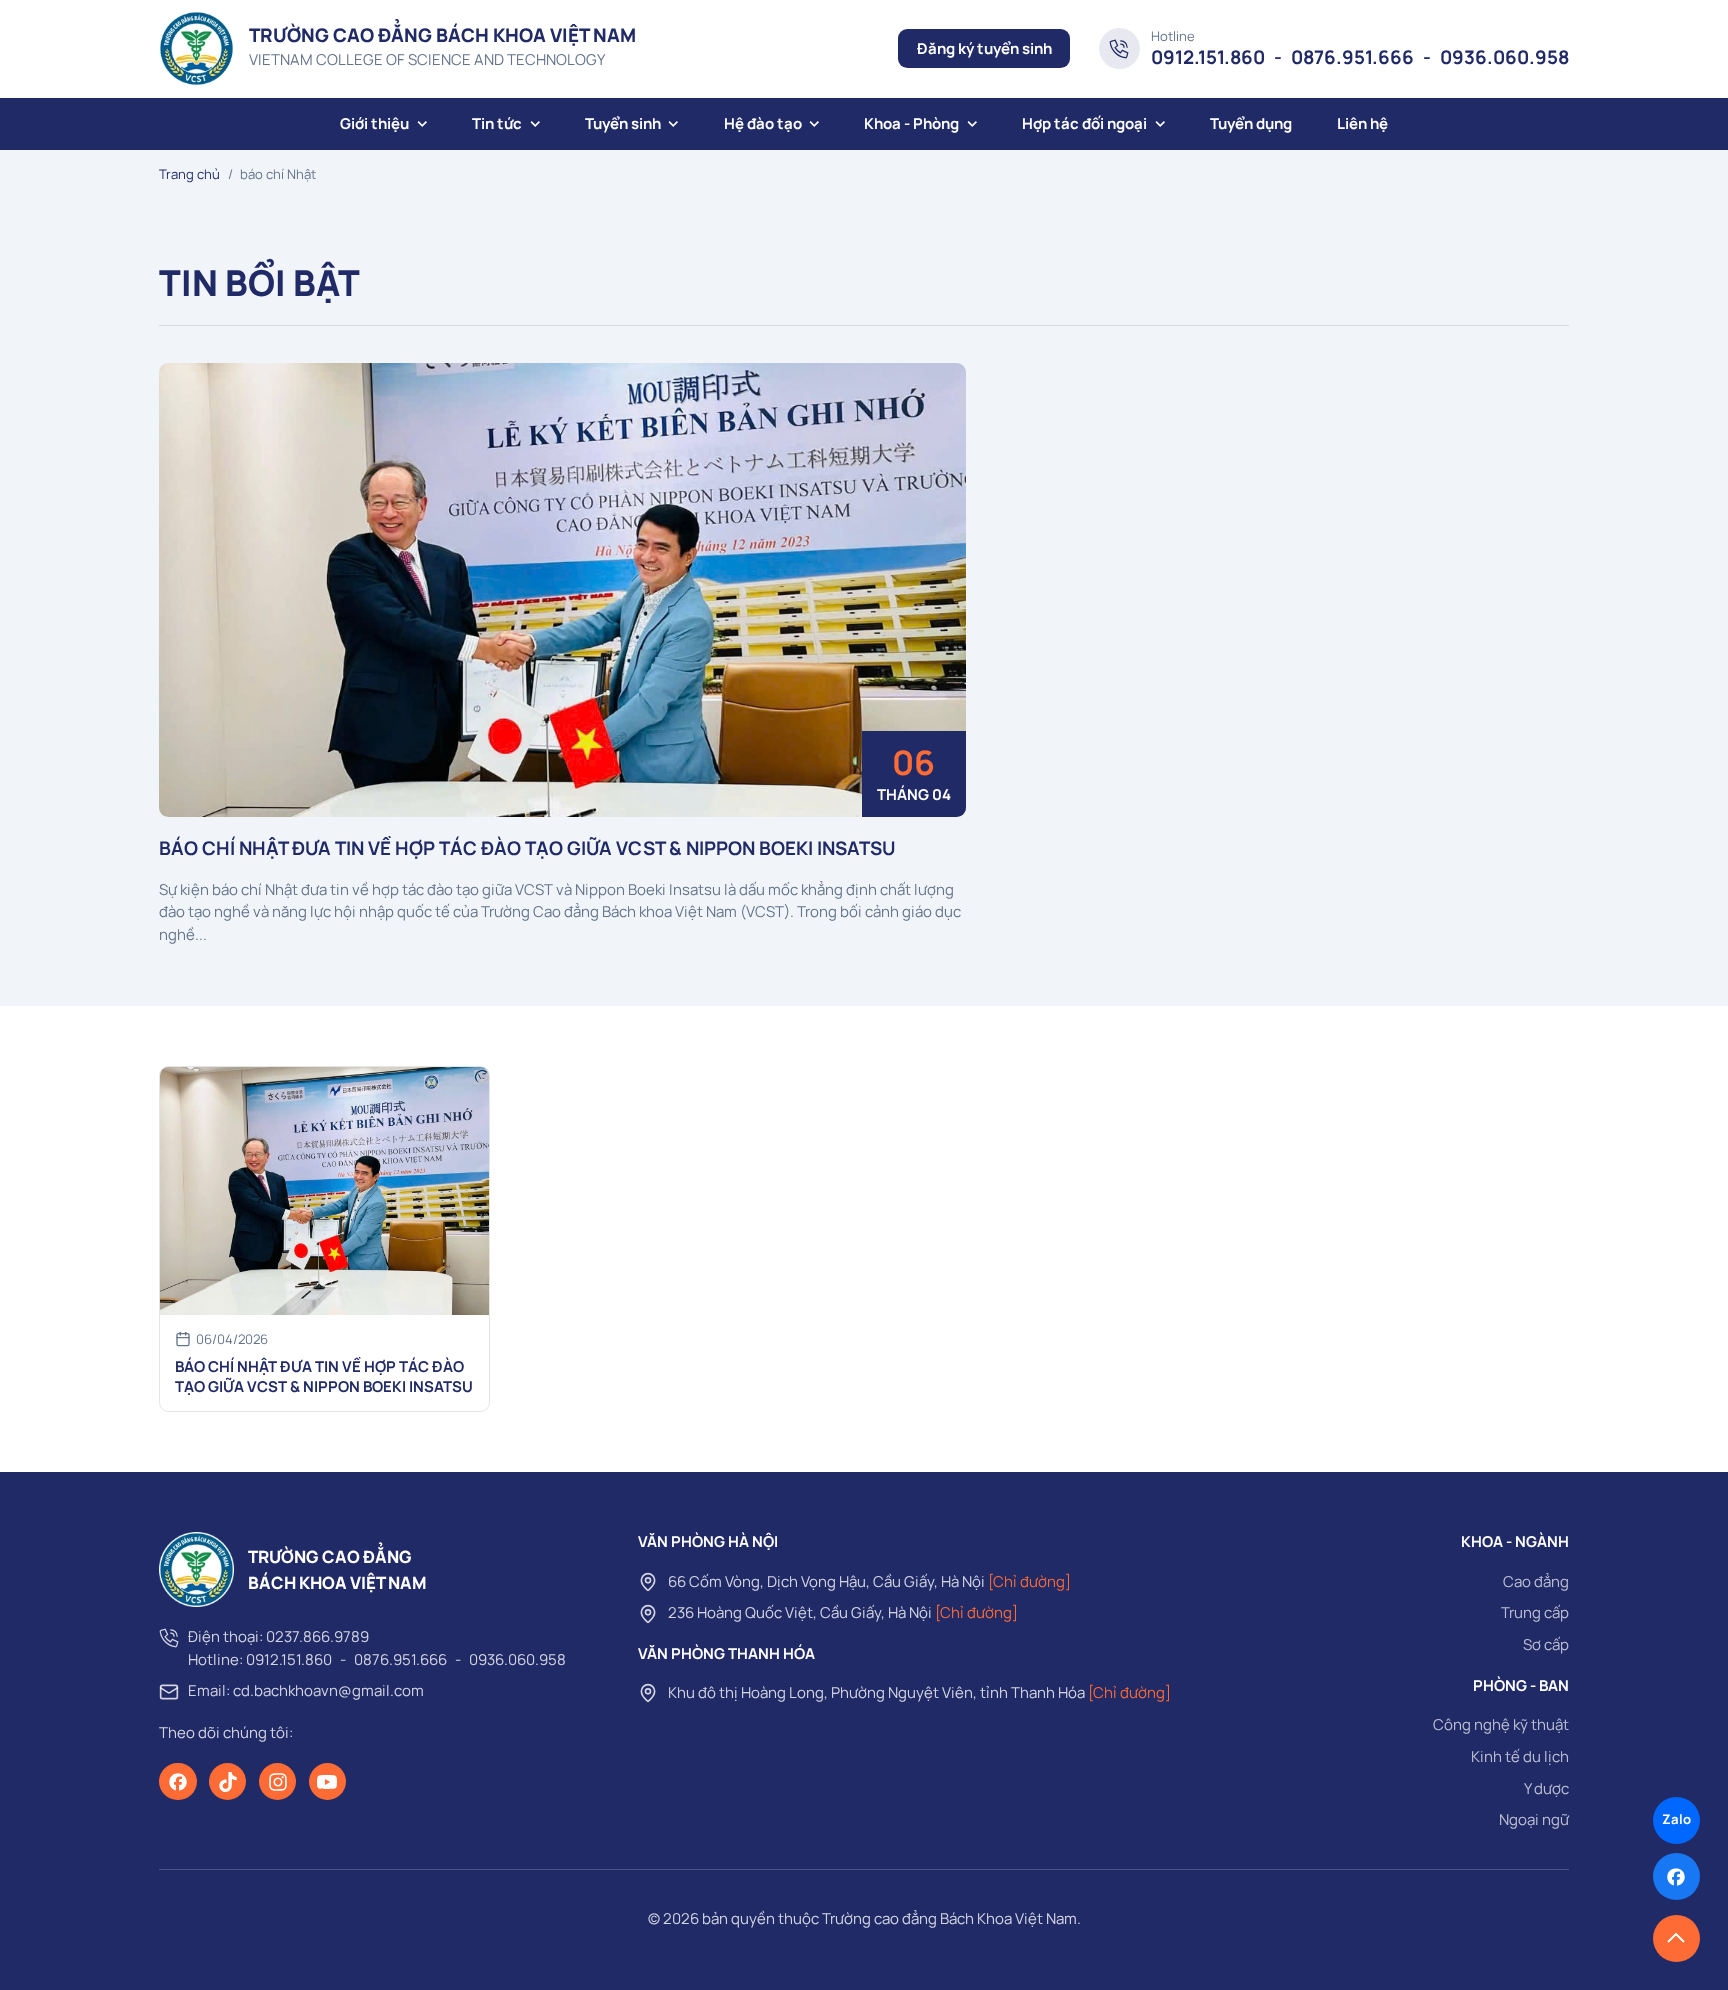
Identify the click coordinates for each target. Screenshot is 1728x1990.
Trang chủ (189, 174)
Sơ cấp (1546, 1644)
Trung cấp (1535, 1612)
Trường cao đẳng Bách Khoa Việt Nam (949, 1918)
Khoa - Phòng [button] (911, 123)
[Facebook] (178, 1782)
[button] (1676, 1938)
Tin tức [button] (497, 123)
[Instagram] (278, 1782)
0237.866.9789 (317, 1636)
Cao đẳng (1536, 1581)
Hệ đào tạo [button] (763, 123)
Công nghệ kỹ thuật (1501, 1724)
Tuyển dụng (1251, 123)
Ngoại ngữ (1534, 1819)
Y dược (1546, 1788)
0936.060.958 (1504, 57)
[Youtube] (328, 1782)
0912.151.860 (1208, 57)
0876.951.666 (1352, 57)
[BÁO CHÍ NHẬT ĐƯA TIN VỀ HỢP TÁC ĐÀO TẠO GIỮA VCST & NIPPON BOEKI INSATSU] (562, 590)
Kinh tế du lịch (1520, 1756)
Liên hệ (1362, 123)
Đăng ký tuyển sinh (984, 48)
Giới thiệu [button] (374, 123)
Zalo (1676, 1819)
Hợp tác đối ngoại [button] (1084, 123)
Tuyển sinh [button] (623, 123)
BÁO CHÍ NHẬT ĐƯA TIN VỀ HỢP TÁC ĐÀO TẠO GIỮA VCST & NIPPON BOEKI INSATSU (527, 848)
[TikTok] (228, 1782)
